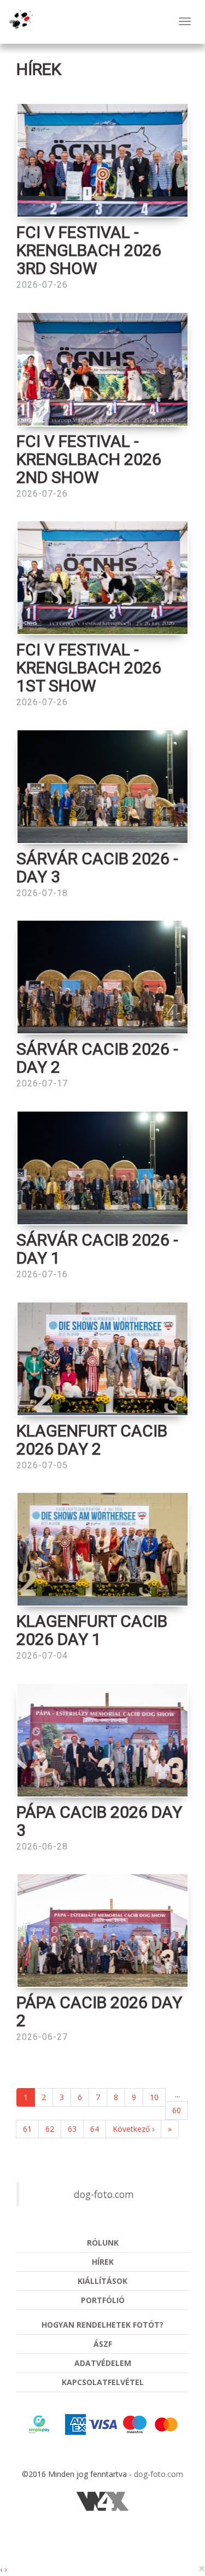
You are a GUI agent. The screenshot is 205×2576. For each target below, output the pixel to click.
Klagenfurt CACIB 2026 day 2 (92, 1440)
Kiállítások (102, 2281)
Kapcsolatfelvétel (103, 2382)
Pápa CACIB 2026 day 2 (99, 2011)
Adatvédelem (103, 2363)
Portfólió (103, 2300)
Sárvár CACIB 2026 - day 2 (97, 1058)
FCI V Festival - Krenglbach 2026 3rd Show (89, 250)
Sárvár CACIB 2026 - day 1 (97, 1249)
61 (27, 2129)
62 (50, 2129)
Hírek (103, 2262)
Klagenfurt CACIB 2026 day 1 (92, 1630)
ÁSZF (103, 2344)
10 (154, 2097)
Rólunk (103, 2243)
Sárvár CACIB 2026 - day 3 (97, 868)
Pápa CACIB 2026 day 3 (99, 1821)
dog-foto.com (104, 2194)
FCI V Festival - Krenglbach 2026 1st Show (89, 668)
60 (177, 2110)
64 (95, 2129)
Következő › (133, 2129)
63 (72, 2129)
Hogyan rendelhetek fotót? (102, 2325)
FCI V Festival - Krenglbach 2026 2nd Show (89, 459)
